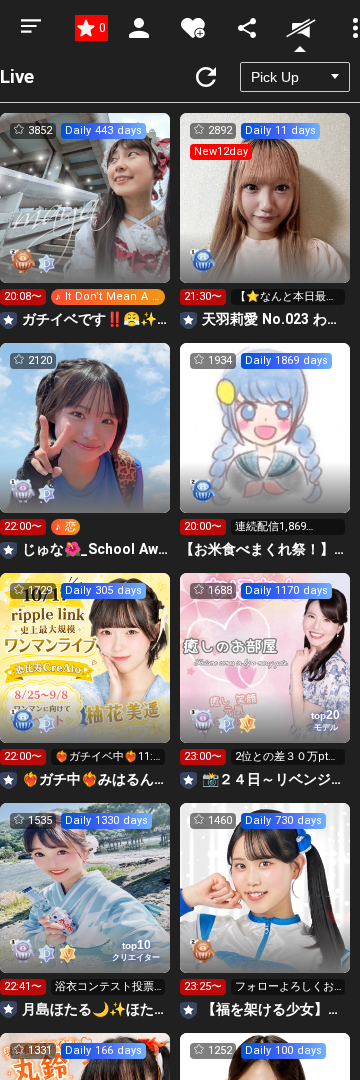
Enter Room (85, 216)
